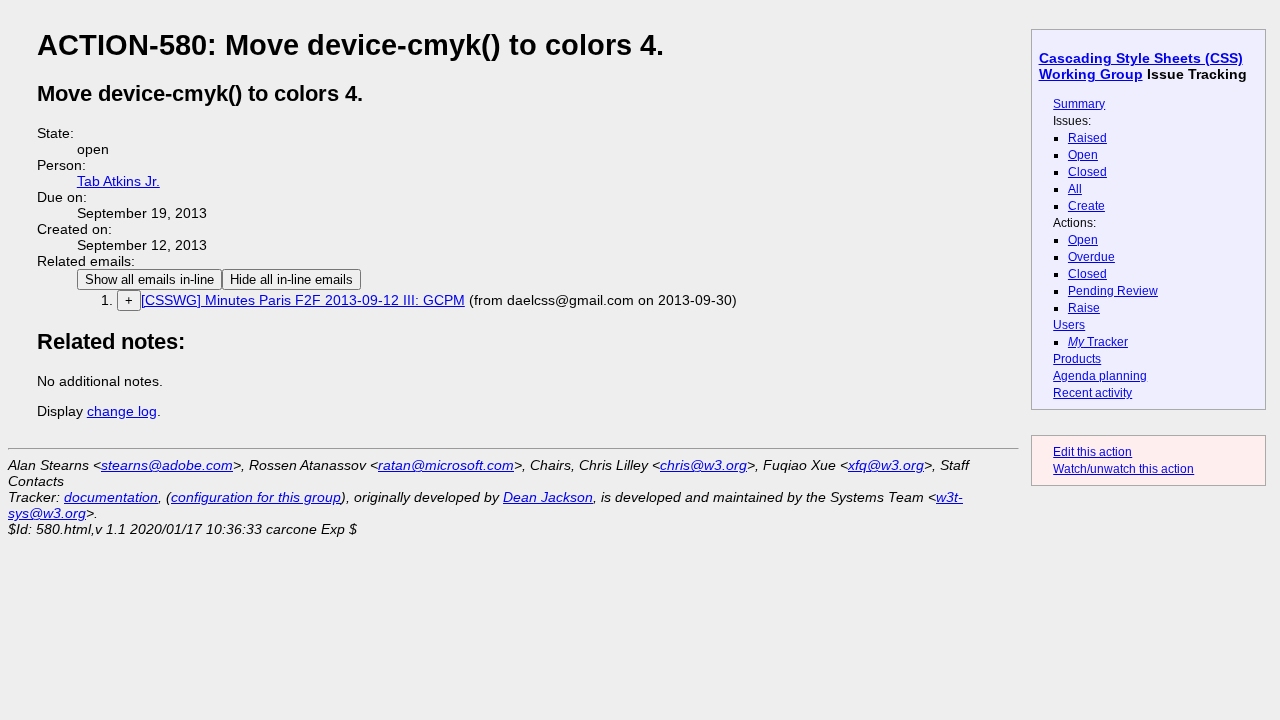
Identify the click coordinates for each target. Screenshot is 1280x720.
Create (1086, 206)
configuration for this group (256, 497)
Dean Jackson (548, 497)
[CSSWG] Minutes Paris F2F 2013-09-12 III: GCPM (303, 300)
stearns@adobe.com (167, 465)
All (1075, 189)
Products (1077, 359)
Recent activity (1092, 393)
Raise (1084, 308)
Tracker (1098, 342)
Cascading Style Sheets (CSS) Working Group (1141, 66)
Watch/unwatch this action (1123, 469)
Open (1083, 155)
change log (122, 411)
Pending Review (1113, 291)
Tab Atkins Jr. (118, 181)
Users (1069, 325)
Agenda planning (1100, 376)
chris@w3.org (703, 465)
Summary (1079, 104)
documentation (111, 497)
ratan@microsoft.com (446, 465)
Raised (1087, 138)
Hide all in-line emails (291, 279)
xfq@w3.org (886, 465)
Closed (1087, 172)
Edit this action (1092, 452)
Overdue (1091, 257)
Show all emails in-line (149, 279)
